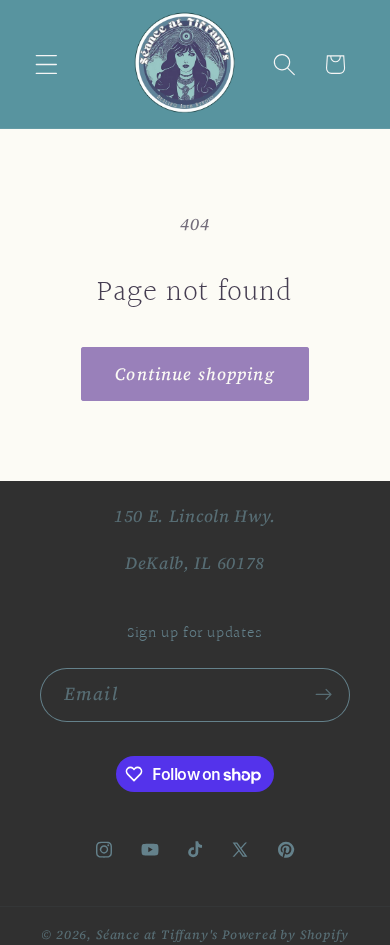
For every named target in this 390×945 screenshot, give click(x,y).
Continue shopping (195, 374)
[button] (46, 64)
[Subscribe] (323, 695)
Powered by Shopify (285, 934)
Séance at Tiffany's (157, 934)
